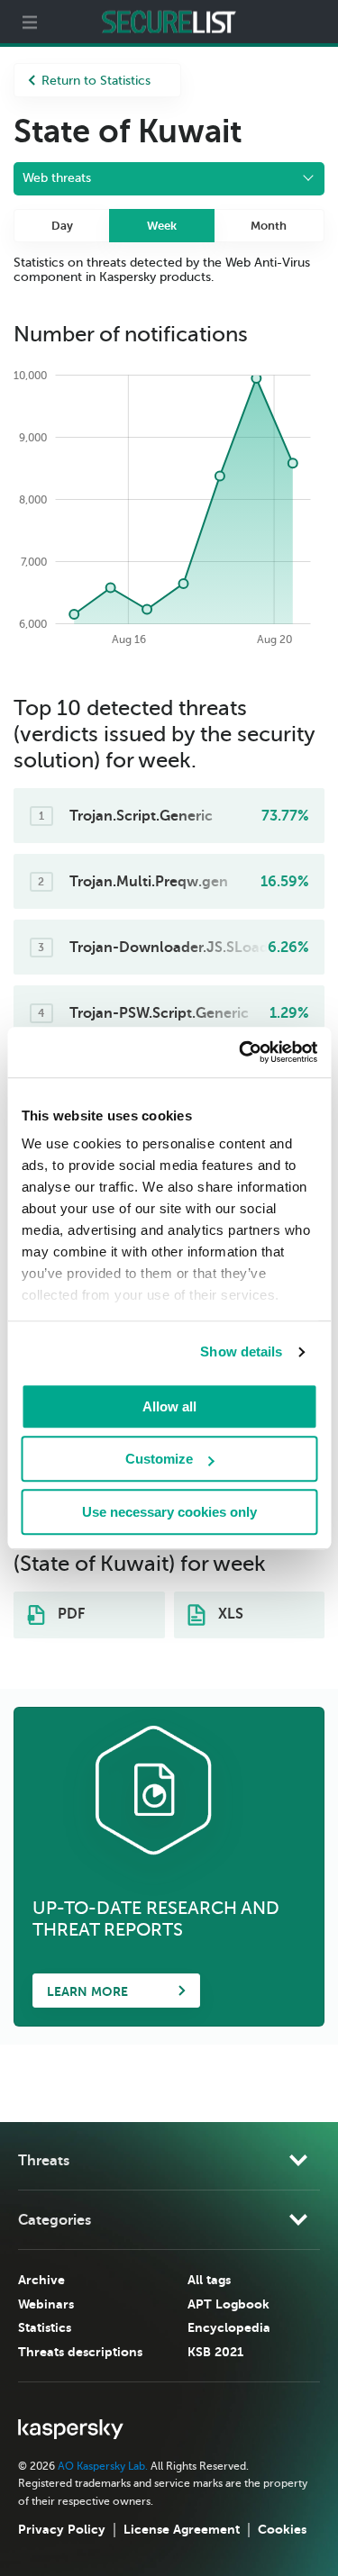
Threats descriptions (80, 2352)
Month (269, 226)
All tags (209, 2280)
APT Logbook (228, 2304)
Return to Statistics (96, 81)
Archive (41, 2280)
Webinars (46, 2304)
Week (162, 226)
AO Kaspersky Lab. (103, 2466)
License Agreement (182, 2529)
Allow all (169, 1406)
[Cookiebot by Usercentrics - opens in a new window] (241, 1052)
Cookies (282, 2529)
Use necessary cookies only (169, 1512)
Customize (159, 1459)
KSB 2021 (215, 2352)
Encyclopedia (229, 2327)
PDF (69, 1614)
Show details (241, 1351)
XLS (229, 1614)
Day (62, 226)
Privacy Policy (62, 2529)
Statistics (45, 2327)
